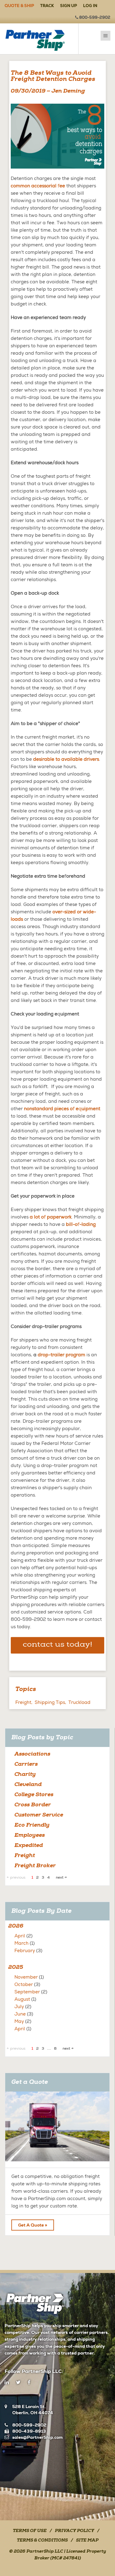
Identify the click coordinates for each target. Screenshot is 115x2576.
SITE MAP (87, 2541)
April (20, 1936)
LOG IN (90, 6)
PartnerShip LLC (45, 2552)
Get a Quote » (33, 2225)
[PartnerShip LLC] (39, 39)
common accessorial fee (38, 186)
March (21, 1943)
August (22, 1999)
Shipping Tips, (50, 1702)
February (25, 1951)
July (19, 2007)
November (26, 1977)
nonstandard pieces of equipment (62, 1109)
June (20, 2014)
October (24, 1984)
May (19, 2021)
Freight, (24, 1702)
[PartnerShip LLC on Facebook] (29, 2383)
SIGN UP (69, 6)
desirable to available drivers (66, 759)
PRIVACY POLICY (75, 2531)
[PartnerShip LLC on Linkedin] (7, 2383)
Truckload (79, 1702)
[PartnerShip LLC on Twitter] (18, 2383)
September (27, 1992)
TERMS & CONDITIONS (42, 2541)
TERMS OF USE (30, 2531)
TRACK (47, 6)
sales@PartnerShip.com (37, 2437)
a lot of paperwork (51, 1217)
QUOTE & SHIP (19, 6)
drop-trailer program (61, 1355)
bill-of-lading (81, 1224)
